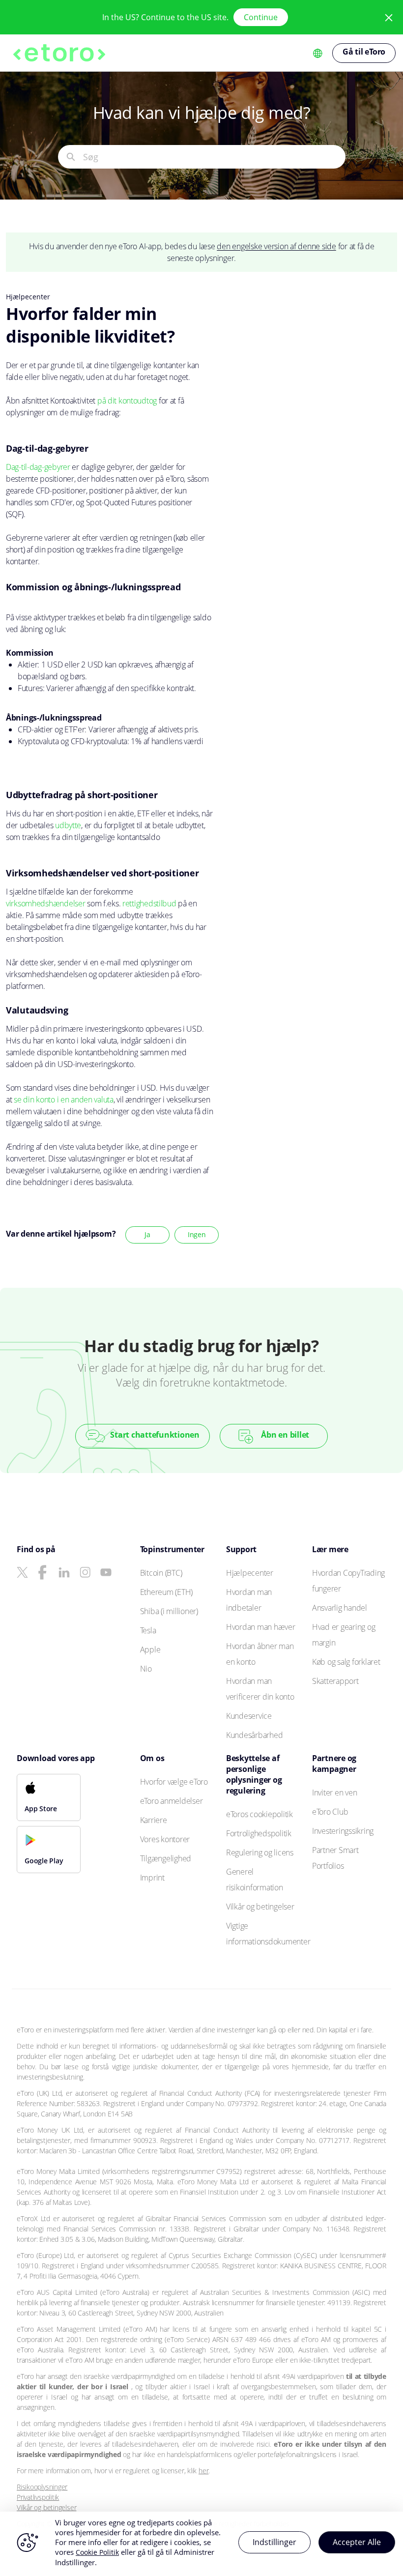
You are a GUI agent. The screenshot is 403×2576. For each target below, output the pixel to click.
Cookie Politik (97, 2552)
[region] (201, 2544)
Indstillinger (274, 2542)
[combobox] (214, 157)
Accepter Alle (357, 2542)
